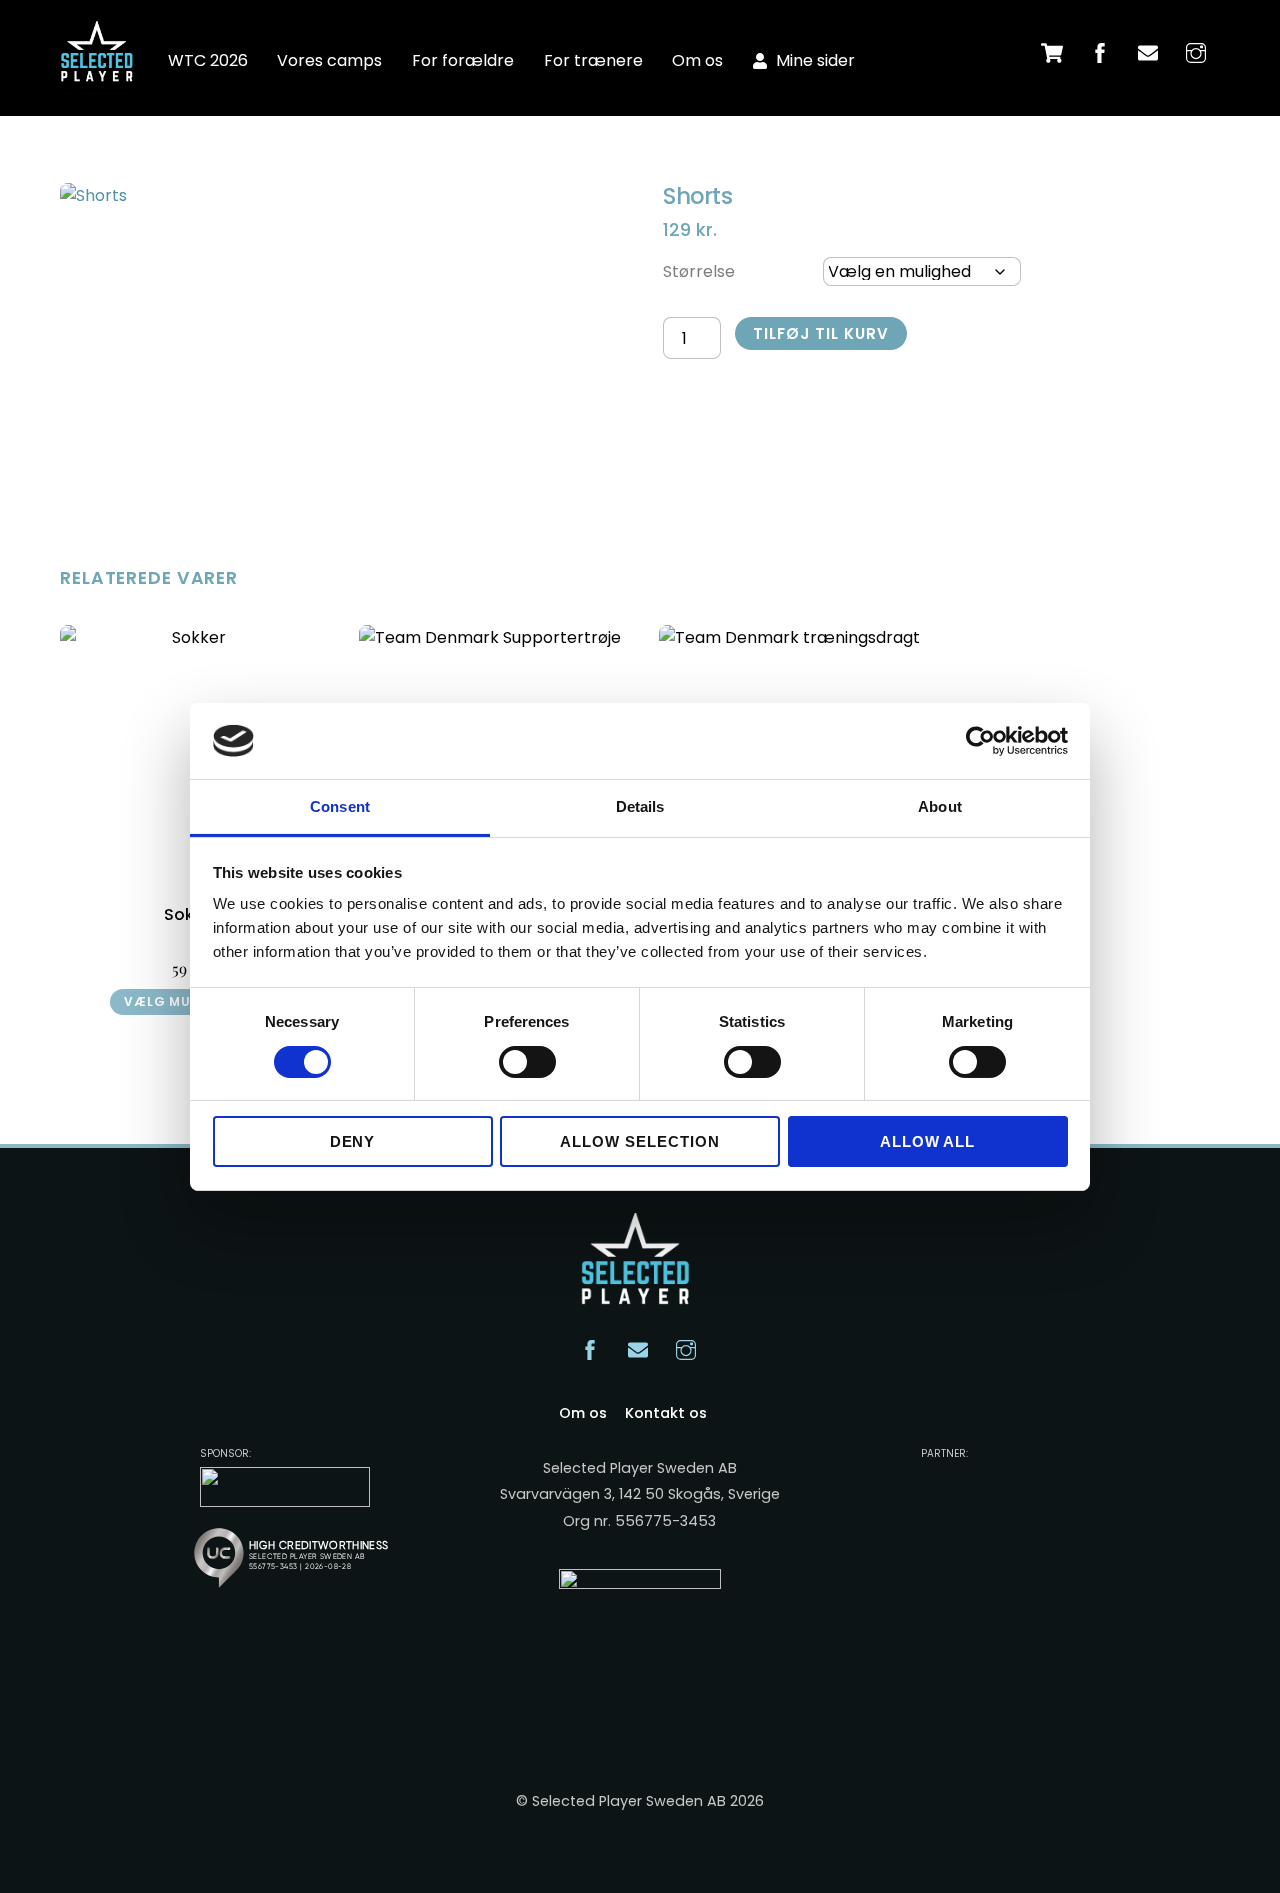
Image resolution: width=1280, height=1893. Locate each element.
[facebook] (1100, 51)
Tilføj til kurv (821, 333)
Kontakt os (666, 1413)
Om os (697, 60)
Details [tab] (640, 806)
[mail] (1148, 51)
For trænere (593, 60)
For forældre (463, 60)
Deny (353, 1141)
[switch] (527, 1062)
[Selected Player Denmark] (100, 69)
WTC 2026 (208, 60)
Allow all (928, 1141)
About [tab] (940, 806)
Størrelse (699, 271)
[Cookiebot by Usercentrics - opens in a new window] (980, 741)
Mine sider (813, 60)
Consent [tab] (340, 806)
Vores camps (329, 60)
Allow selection (640, 1141)
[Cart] (1052, 53)
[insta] (1196, 51)
